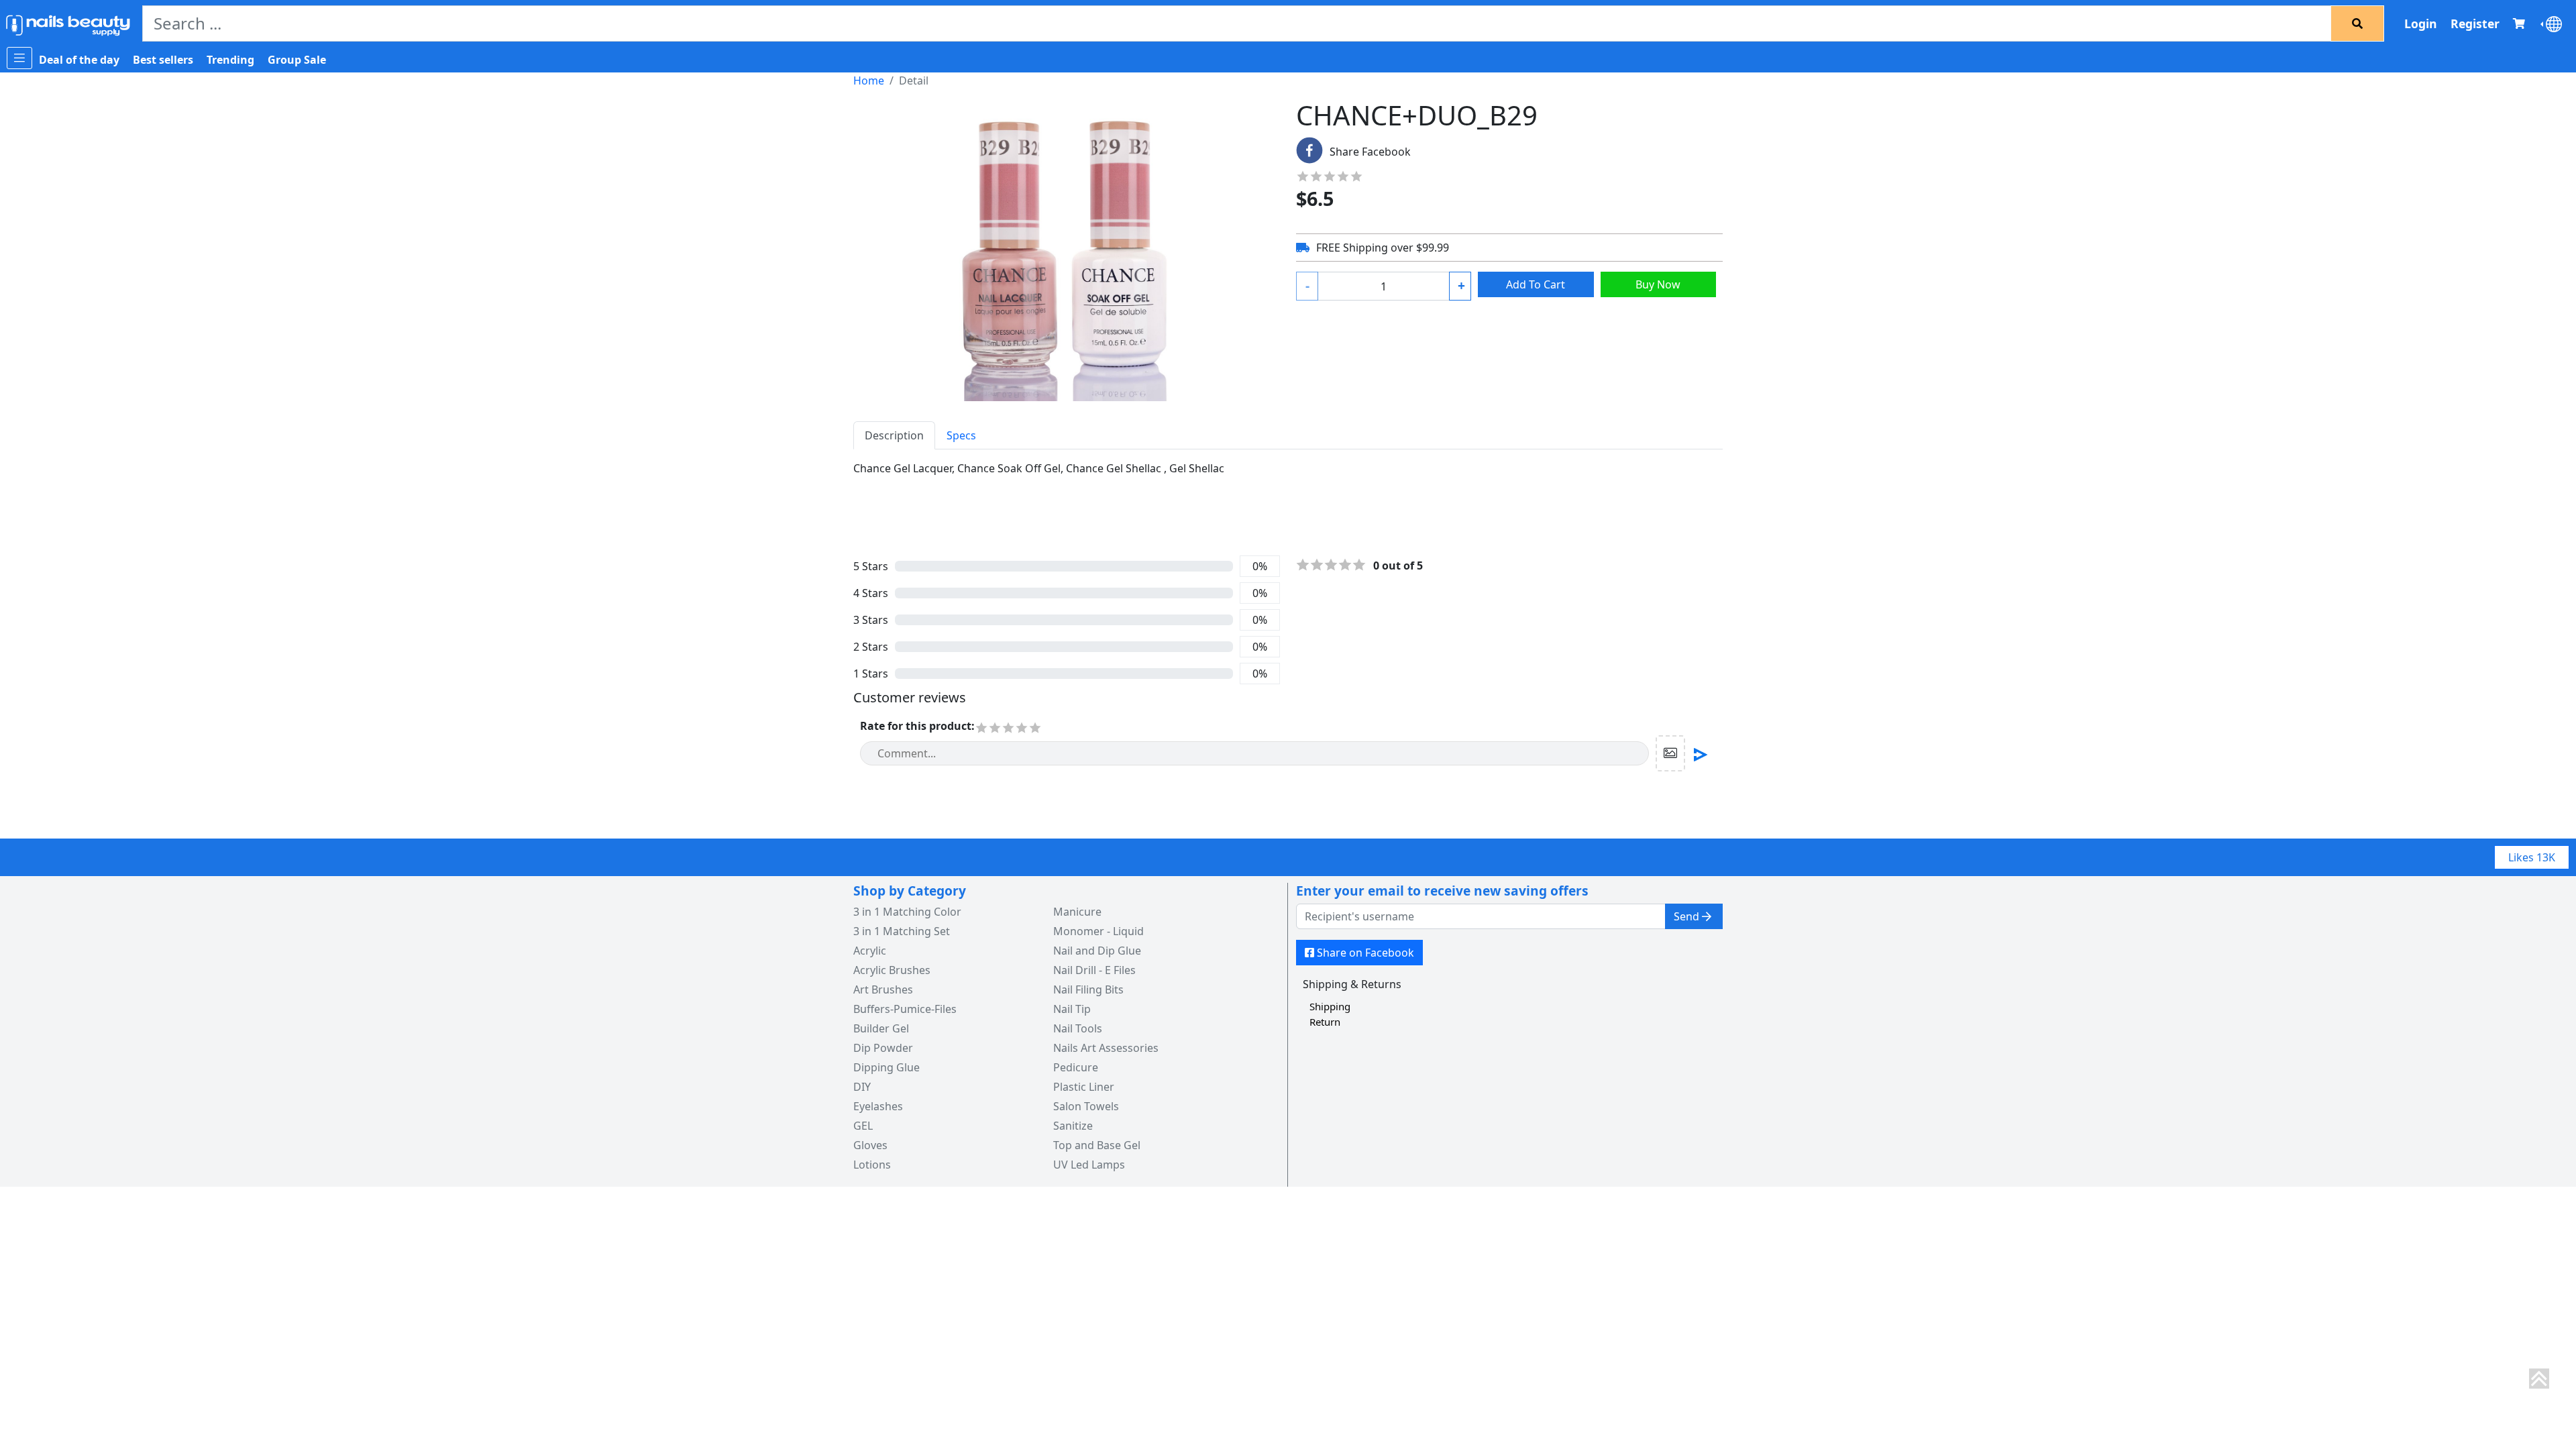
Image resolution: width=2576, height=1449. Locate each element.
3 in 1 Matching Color (907, 912)
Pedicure (1076, 1067)
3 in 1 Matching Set (902, 931)
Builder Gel (881, 1028)
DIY (862, 1087)
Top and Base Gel (1097, 1145)
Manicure (1077, 912)
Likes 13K (2532, 857)
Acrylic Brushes (892, 970)
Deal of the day (79, 60)
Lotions (872, 1165)
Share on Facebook (1365, 953)
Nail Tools (1078, 1028)
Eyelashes (878, 1106)
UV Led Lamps (1089, 1165)
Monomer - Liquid (1098, 931)
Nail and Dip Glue (1097, 951)
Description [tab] (894, 435)
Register (2475, 23)
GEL (863, 1126)
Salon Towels (1086, 1106)
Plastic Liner (1084, 1087)
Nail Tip (1072, 1009)
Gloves (870, 1145)
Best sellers (163, 60)
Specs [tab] (961, 435)
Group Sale (297, 60)
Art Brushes (883, 989)
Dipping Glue (887, 1067)
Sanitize (1073, 1126)
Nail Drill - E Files (1094, 970)
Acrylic (870, 951)
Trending (230, 60)
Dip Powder (883, 1048)
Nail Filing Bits (1088, 989)
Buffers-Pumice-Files (905, 1009)
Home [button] (869, 80)
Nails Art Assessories (1106, 1048)
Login (2421, 23)
